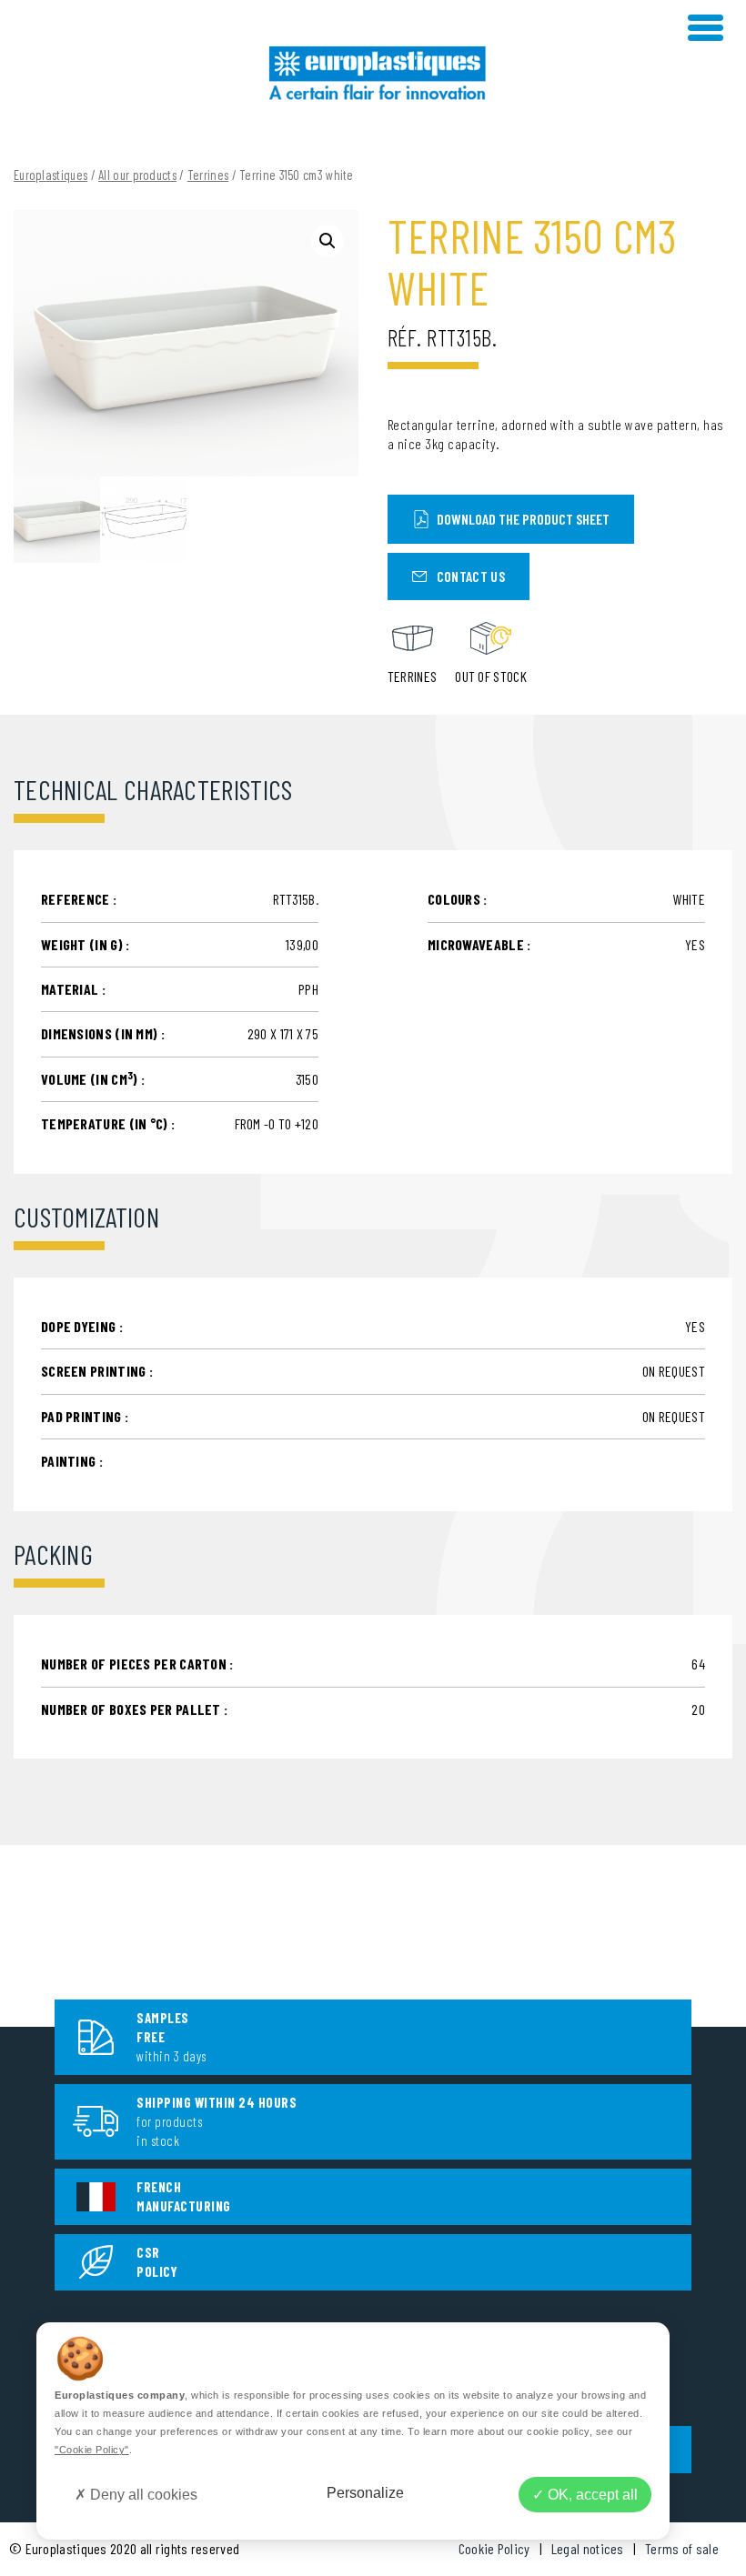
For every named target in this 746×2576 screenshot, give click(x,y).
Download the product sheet (523, 519)
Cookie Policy (494, 2548)
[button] (328, 241)
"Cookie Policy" (92, 2450)
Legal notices (588, 2548)
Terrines (208, 175)
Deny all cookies (142, 2495)
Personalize (365, 2493)
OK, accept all (591, 2495)
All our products (137, 175)
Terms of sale (682, 2548)
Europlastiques (50, 175)
